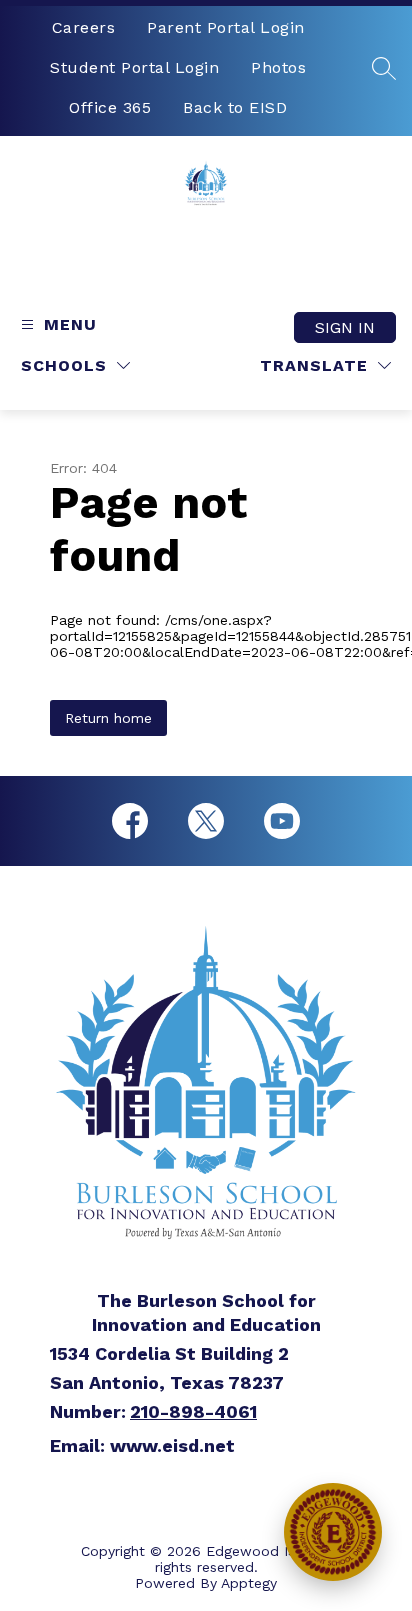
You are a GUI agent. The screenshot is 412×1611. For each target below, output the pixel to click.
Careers (84, 27)
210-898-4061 (193, 1411)
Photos (278, 67)
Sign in (345, 327)
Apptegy (249, 1583)
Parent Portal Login (226, 27)
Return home (108, 718)
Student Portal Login (134, 67)
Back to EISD (235, 107)
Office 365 (110, 107)
